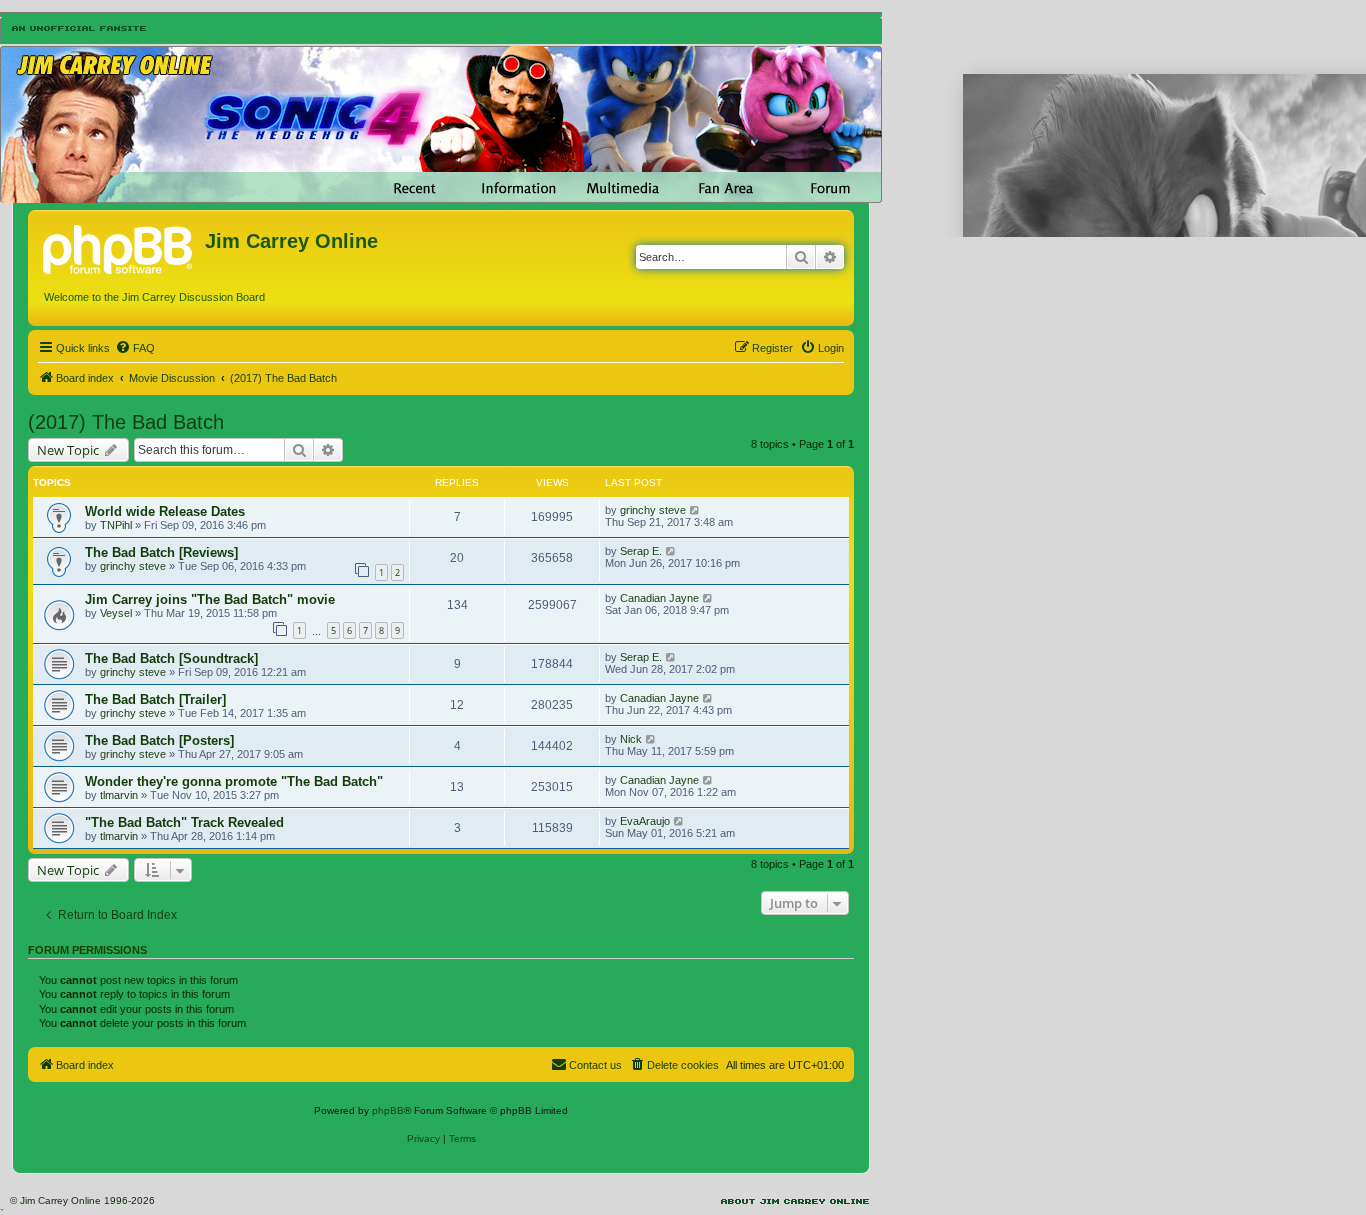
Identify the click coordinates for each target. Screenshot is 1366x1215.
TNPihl (116, 525)
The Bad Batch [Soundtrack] (171, 658)
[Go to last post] (695, 510)
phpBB (388, 1110)
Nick (631, 739)
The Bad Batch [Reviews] (161, 552)
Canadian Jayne (659, 598)
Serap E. (641, 551)
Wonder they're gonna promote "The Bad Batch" (234, 781)
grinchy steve (653, 510)
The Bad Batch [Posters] (159, 740)
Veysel (116, 613)
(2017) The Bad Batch (126, 422)
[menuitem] (135, 348)
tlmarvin (119, 795)
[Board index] (119, 247)
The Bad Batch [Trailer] (155, 699)
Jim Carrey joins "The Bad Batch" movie (210, 599)
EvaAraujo (645, 821)
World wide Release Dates (165, 511)
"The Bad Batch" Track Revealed (184, 822)
